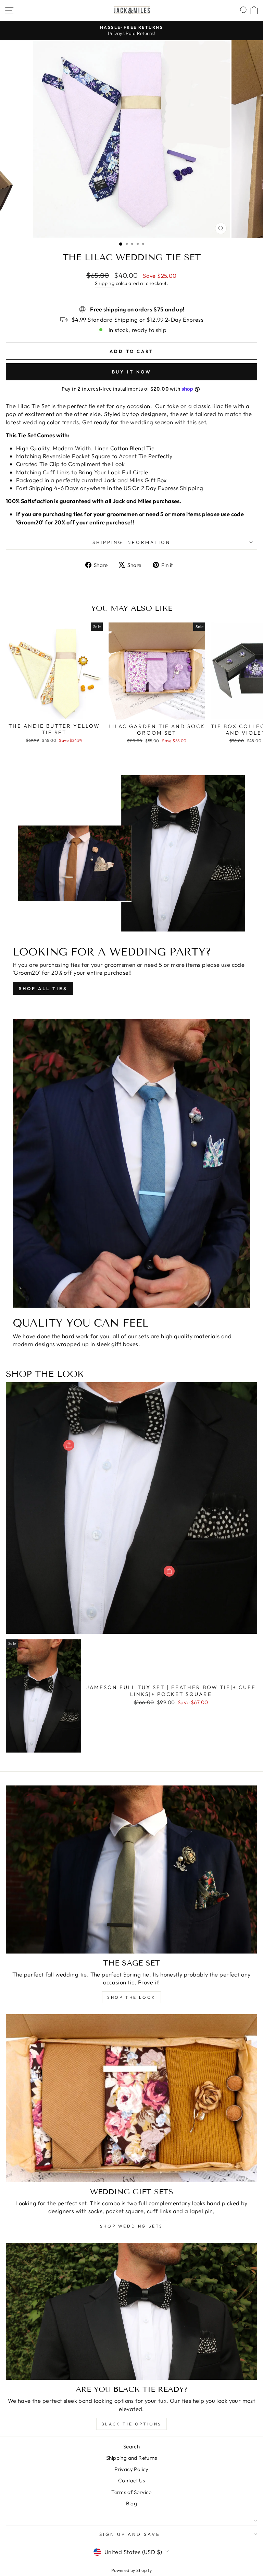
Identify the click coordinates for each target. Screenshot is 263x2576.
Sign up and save (130, 2534)
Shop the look (131, 1997)
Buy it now (132, 372)
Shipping (105, 283)
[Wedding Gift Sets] (131, 2098)
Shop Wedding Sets (131, 2226)
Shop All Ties (43, 988)
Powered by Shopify (131, 2570)
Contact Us (131, 2480)
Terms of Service (131, 2492)
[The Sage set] (131, 1869)
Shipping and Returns (131, 2458)
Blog (132, 2503)
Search (131, 2447)
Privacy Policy (131, 2469)
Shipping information (132, 542)
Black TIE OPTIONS (131, 2424)
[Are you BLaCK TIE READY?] (131, 2311)
